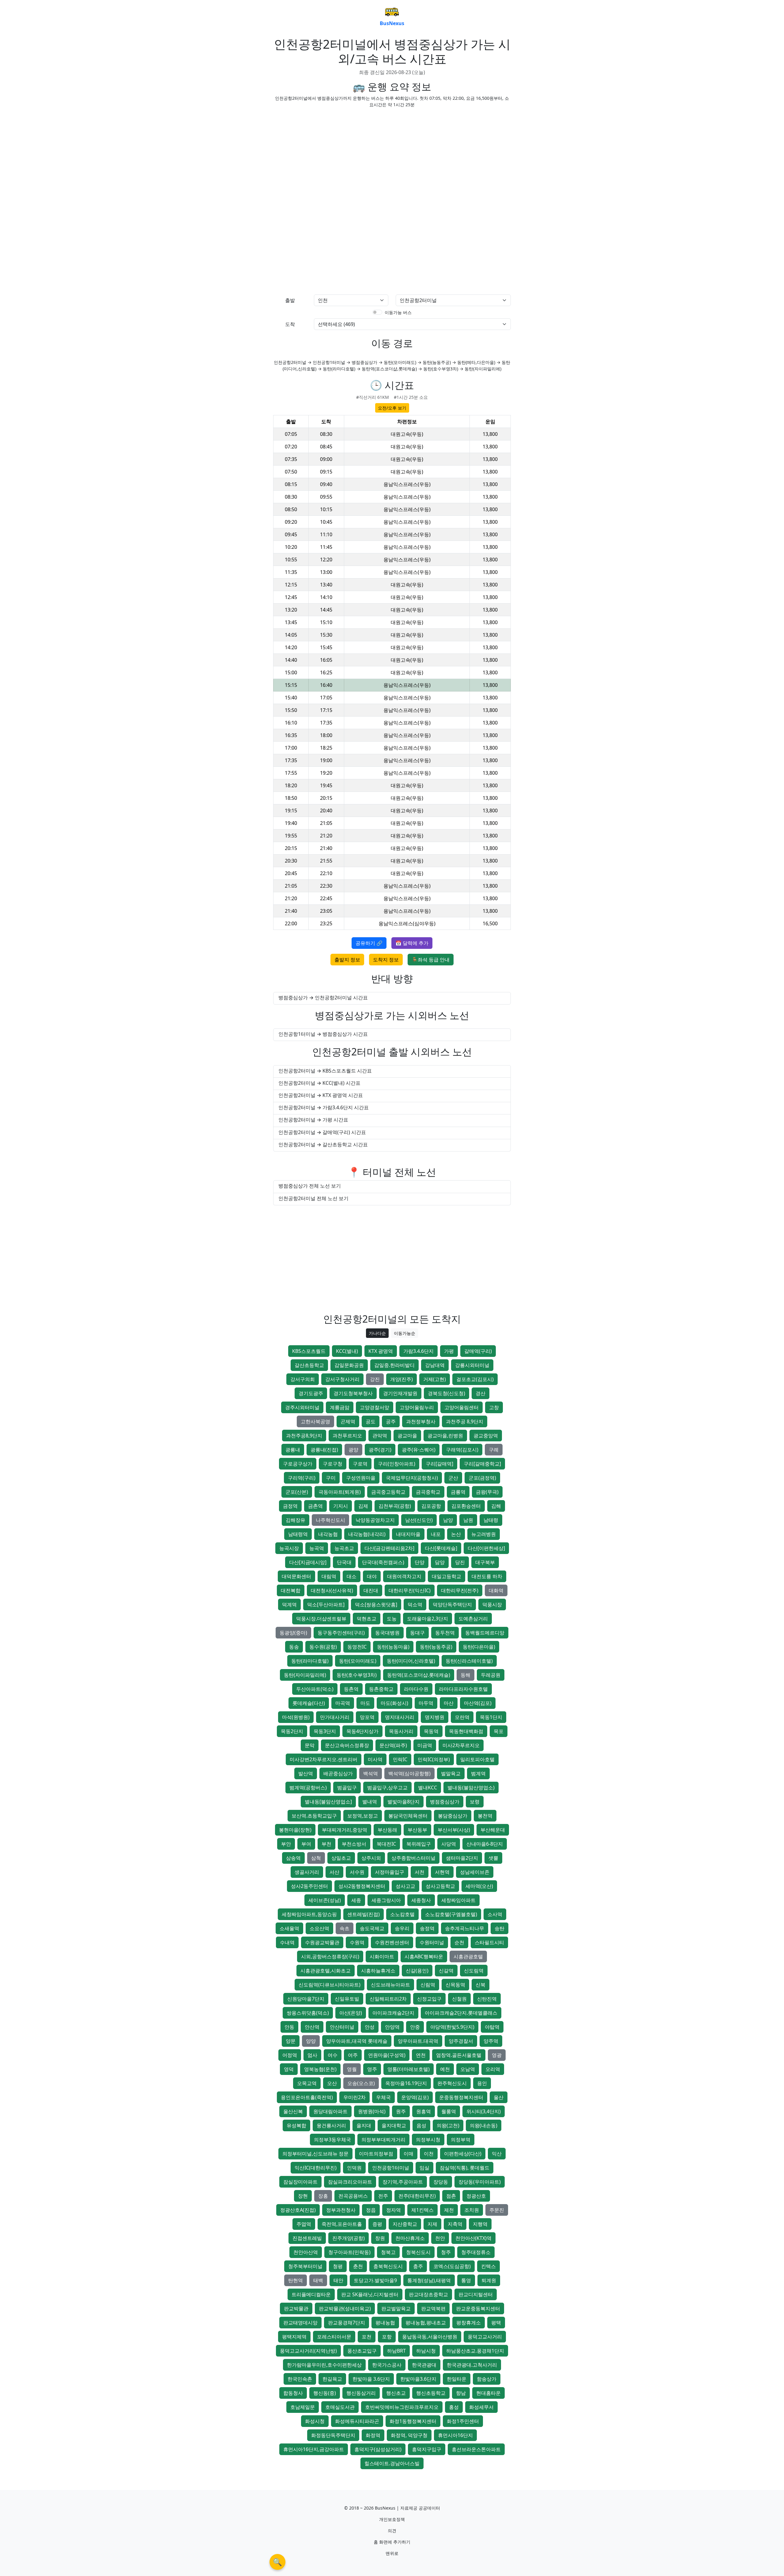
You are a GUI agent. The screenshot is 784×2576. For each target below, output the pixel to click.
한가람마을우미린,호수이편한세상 (324, 2365)
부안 (286, 1844)
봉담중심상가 (453, 1816)
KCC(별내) (347, 1351)
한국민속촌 (300, 2379)
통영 (466, 2280)
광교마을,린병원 (445, 1436)
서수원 (357, 1872)
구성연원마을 (361, 1478)
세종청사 (421, 1900)
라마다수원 (416, 1689)
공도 (371, 1421)
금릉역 (458, 1492)
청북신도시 (418, 2252)
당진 (460, 1562)
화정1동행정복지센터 (413, 2421)
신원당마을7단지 (306, 1999)
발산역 (306, 1773)
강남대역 (435, 1365)
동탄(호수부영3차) (357, 1675)
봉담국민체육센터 (408, 1816)
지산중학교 (405, 2224)
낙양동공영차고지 (375, 1520)
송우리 (402, 1928)
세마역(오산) (479, 1886)
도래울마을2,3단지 (428, 1619)
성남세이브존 (475, 1872)
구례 (494, 1450)
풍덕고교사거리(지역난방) (308, 2351)
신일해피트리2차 (388, 1999)
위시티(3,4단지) (484, 2111)
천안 (440, 2238)
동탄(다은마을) (479, 1647)
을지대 (364, 2125)
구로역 (360, 1464)
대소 (352, 1576)
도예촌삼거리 (473, 1619)
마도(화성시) (394, 1703)
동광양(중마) (293, 1633)
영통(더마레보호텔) (409, 2069)
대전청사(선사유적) (332, 1590)
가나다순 (377, 1333)
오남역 (468, 2069)
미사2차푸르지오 (461, 1745)
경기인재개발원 (400, 1393)
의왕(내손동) (484, 2125)
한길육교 (332, 2379)
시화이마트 (382, 1956)
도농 (392, 1619)
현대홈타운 (488, 2393)
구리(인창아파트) (397, 1464)
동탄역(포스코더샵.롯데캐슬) (419, 1675)
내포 (436, 1534)
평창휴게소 (469, 2323)
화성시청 (315, 2421)
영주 (372, 2069)
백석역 (371, 1773)
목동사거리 (401, 1731)
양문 (291, 2041)
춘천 (358, 2266)
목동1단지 (491, 1717)
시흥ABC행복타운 (424, 1956)
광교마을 (407, 1436)
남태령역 (298, 1534)
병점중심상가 (445, 1802)
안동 (289, 2027)
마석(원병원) (296, 1717)
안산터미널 (342, 2027)
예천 (445, 2069)
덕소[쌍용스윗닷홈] (376, 1604)
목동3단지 (325, 1731)
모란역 (462, 1717)
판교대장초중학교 (428, 2294)
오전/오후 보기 (392, 408)
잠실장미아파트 (300, 2182)
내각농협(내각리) (367, 1534)
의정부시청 (428, 2140)
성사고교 (405, 1886)
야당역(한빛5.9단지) (452, 2027)
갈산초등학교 (309, 1365)
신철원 (459, 1999)
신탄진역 (487, 1999)
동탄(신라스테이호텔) (469, 1661)
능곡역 (317, 1548)
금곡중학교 (428, 1492)
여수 (333, 2055)
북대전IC (386, 1844)
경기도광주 (311, 1393)
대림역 (329, 1576)
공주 (391, 1421)
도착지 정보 (386, 960)
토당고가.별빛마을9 (375, 2280)
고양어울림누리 (417, 1407)
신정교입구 (429, 1999)
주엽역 (304, 2224)
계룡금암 (340, 1407)
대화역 (496, 1590)
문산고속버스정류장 (347, 1745)
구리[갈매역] (439, 1464)
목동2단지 (292, 1731)
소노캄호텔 (402, 1914)
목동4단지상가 (362, 1731)
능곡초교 (344, 1548)
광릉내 (293, 1450)
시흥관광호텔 (468, 1956)
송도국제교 (372, 1928)
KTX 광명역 (381, 1351)
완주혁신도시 (452, 2083)
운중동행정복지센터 (461, 2097)
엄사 (312, 2055)
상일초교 (341, 1858)
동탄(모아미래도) (358, 1661)
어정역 (290, 2055)
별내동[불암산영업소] (328, 1802)
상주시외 (371, 1858)
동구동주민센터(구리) (341, 1633)
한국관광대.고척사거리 (472, 2365)
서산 (334, 1872)
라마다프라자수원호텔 (463, 1689)
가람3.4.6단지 (418, 1351)
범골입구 (347, 1788)
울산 (499, 2097)
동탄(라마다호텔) (310, 1661)
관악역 (380, 1436)
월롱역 (449, 2111)
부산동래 (387, 1830)
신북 (481, 1985)
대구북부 (485, 1562)
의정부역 (461, 2140)
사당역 (449, 1844)
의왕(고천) (448, 2125)
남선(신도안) (419, 1520)
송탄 (499, 1928)
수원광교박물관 (322, 1942)
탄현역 (296, 2280)
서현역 (442, 1872)
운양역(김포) (415, 2097)
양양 (311, 2041)
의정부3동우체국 (332, 2140)
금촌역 (315, 1506)
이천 (429, 2154)
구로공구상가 (298, 1464)
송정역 (427, 1928)
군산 (453, 1478)
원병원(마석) (372, 2111)
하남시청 (426, 2351)
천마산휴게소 (410, 2238)
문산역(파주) (393, 1745)
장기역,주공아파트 (403, 2182)
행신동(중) (325, 2393)
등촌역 (351, 1689)
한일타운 (457, 2379)
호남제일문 (303, 2407)
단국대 (344, 1562)
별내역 (370, 1802)
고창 (494, 1407)
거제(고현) (435, 1379)
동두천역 (445, 1633)
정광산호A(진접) (298, 2210)
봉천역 (485, 1816)
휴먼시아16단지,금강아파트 (314, 2449)
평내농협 (385, 2323)
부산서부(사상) (454, 1830)
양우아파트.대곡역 (418, 2041)
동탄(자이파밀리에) (305, 1675)
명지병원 (435, 1717)
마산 (449, 1703)
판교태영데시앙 (300, 2323)
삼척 (316, 1858)
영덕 (289, 2069)
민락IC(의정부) (434, 1759)
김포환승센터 (466, 1506)
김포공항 (431, 1506)
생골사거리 (307, 1872)
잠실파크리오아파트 (350, 2182)
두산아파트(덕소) (315, 1689)
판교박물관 (296, 2308)
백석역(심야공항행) (409, 1773)
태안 (338, 2280)
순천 (459, 1942)
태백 (318, 2280)
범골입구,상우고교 (387, 1788)
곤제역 (348, 1421)
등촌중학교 (381, 1689)
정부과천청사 (341, 2210)
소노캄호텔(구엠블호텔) (451, 1914)
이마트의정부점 (376, 2154)
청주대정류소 (476, 2252)
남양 (448, 1520)
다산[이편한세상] (486, 1548)
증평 (377, 2224)
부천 (326, 1844)
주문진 (497, 2210)
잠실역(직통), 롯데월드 (465, 2168)
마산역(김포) (478, 1703)
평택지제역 (294, 2337)
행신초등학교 (431, 2393)
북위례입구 (419, 1844)
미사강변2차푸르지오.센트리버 (324, 1759)
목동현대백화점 (466, 1731)
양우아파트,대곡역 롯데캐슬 (357, 2041)
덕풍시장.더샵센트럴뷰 (321, 1619)
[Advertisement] (392, 155)
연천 (421, 2055)
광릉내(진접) (324, 1450)
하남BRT (396, 2351)
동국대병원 (387, 1633)
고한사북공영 (315, 1421)
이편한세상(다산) (463, 2154)
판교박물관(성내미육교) (345, 2308)
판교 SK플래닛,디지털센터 (370, 2294)
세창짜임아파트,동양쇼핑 (309, 1914)
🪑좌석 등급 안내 (431, 960)
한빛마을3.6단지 (418, 2379)
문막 (310, 1745)
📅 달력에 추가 (412, 943)
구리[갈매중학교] (482, 1464)
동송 (294, 1647)
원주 (401, 2111)
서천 (420, 1872)
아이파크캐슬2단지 (393, 2013)
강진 (375, 1379)
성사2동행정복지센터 (362, 1886)
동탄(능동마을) (393, 1647)
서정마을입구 (390, 1872)
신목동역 (455, 1985)
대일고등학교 (447, 1576)
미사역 (375, 1759)
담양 (440, 1562)
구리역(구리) (302, 1478)
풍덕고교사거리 (485, 2337)
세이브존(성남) (325, 1900)
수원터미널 (432, 1942)
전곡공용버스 (353, 2196)
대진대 (371, 1590)
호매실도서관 (340, 2407)
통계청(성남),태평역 (429, 2280)
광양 (353, 1450)
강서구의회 (303, 1379)
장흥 (323, 2196)
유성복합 (296, 2125)
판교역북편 (433, 2308)
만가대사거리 (335, 1717)
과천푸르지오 (347, 1436)
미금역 (425, 1745)
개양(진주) (401, 1379)
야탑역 (492, 2027)
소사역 (495, 1914)
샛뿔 (493, 1858)
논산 (456, 1534)
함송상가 (487, 2379)
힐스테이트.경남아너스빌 (392, 2463)
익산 (497, 2154)
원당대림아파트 (330, 2111)
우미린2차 (354, 2097)
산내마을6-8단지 (485, 1844)
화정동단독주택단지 (333, 2435)
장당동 (441, 2182)
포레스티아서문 (334, 2337)
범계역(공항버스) (308, 1788)
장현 (303, 2196)
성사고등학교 (440, 1886)
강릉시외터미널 (472, 1365)
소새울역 (289, 1928)
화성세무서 (481, 2407)
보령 (475, 1802)
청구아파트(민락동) (349, 2252)
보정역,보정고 (363, 1816)
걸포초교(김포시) (475, 1379)
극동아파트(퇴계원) (340, 1492)
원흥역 (424, 2111)
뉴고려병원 (484, 1534)
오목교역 (307, 2083)
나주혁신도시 (330, 1520)
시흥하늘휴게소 (378, 1971)
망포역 (367, 1717)
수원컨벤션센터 (392, 1942)
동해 (466, 1675)
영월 (352, 2069)
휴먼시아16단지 (455, 2435)
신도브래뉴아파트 (390, 1985)
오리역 (493, 2069)
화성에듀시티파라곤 (357, 2421)
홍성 (454, 2407)
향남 (461, 2393)
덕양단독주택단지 (452, 1604)
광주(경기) (380, 1450)
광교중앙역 (486, 1436)
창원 (380, 2238)
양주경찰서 (461, 2041)
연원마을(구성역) (387, 2055)
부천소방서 (354, 1844)
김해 (496, 1506)
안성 (370, 2027)
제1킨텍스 (422, 2210)
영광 (497, 2055)
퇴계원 (489, 2280)
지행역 (480, 2224)
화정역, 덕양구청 (409, 2435)
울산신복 (293, 2111)
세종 (356, 1900)
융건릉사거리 (331, 2125)
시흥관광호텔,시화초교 (326, 1971)
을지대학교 (394, 2125)
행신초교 (396, 2393)
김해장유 (296, 1520)
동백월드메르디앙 (485, 1633)
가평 (449, 1351)
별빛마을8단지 (403, 1802)
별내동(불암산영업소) (471, 1788)
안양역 (392, 2027)
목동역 (431, 1731)
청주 (446, 2252)
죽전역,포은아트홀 (342, 2224)
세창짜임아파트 (458, 1900)
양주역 (491, 2041)
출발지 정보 (347, 960)
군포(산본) (297, 1492)
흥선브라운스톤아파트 (476, 2449)
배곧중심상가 (338, 1773)
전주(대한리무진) (417, 2196)
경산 (481, 1393)
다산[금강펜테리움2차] (389, 1548)
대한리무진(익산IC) (410, 1590)
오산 (332, 2083)
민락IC (400, 1759)
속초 (345, 1928)
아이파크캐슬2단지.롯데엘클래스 (461, 2013)
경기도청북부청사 (353, 1393)
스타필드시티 (489, 1942)
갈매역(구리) (478, 1351)
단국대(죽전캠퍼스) (383, 1562)
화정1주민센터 (463, 2421)
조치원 (472, 2210)
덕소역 (415, 1604)
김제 (363, 1506)
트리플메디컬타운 (311, 2294)
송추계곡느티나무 (465, 1928)
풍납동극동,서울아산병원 (430, 2337)
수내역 (287, 1942)
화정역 (373, 2435)
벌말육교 (451, 1773)
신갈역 (446, 1971)
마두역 (426, 1703)
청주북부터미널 (305, 2266)
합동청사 (293, 2393)
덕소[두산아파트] (326, 1604)
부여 (306, 1844)
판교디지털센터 (476, 2294)
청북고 (388, 2252)
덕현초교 (367, 1619)
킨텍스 (488, 2266)
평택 (496, 2323)
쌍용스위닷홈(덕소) (308, 2013)
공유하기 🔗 (369, 943)
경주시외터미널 (302, 1407)
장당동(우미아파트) (480, 2182)
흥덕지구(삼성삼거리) (378, 2449)
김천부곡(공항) (395, 1506)
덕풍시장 (492, 1604)
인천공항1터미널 (391, 2168)
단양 (420, 1562)
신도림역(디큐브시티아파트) (330, 1985)
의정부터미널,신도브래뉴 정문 (315, 2154)
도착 (290, 324)
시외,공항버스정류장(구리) (330, 1956)
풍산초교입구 (362, 2351)
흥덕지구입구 (427, 2449)
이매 (409, 2154)
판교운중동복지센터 (478, 2308)
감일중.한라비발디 (394, 1365)
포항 (387, 2337)
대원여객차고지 (404, 1576)
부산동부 (417, 1830)
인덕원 (354, 2168)
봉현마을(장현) (295, 1830)
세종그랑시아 (386, 1900)
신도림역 (474, 1971)
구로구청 (333, 1464)
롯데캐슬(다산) (309, 1703)
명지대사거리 (400, 1717)
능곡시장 (289, 1548)
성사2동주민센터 (309, 1886)
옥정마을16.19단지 (406, 2083)
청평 (338, 2266)
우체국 (383, 2097)
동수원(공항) (323, 1647)
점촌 (451, 2196)
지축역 (455, 2224)
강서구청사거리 (342, 1379)
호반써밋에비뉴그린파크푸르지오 (402, 2407)
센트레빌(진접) (364, 1914)
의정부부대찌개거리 (383, 2140)
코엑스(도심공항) (452, 2266)
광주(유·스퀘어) (419, 1450)
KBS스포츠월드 (309, 1351)
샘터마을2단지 (462, 1858)
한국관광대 (424, 2365)
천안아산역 (306, 2252)
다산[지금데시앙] (308, 1562)
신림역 (428, 1985)
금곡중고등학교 (388, 1492)
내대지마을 (408, 1534)
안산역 (312, 2027)
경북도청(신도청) (447, 1393)
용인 (482, 2083)
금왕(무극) (487, 1492)
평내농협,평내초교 (426, 2323)
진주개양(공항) (349, 2238)
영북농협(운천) (320, 2069)
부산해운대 (493, 1830)
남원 (468, 1520)
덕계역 (289, 1604)
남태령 (491, 1520)
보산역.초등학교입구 (314, 1816)
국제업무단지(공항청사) (412, 1478)
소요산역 (319, 1928)
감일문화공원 (349, 1365)
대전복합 (291, 1590)
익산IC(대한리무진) (316, 2168)
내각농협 (328, 1534)
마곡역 (343, 1703)
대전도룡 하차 (487, 1576)
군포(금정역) (482, 1478)
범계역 (478, 1773)
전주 (383, 2196)
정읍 (371, 2210)
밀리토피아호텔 (477, 1759)
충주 (418, 2266)
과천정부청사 (421, 1421)
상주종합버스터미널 (413, 1858)
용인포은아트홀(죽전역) (307, 2097)
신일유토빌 (347, 1999)
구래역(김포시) (462, 1450)
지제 (432, 2224)
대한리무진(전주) (460, 1590)
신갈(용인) (417, 1971)
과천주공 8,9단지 (465, 1421)
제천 (449, 2210)
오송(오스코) (361, 2083)
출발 (290, 300)
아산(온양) (351, 2013)
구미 (331, 1478)
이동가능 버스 (398, 312)
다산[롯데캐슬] (441, 1548)
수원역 (357, 1942)
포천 (367, 2337)
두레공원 (491, 1675)
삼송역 (293, 1858)
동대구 (417, 1633)
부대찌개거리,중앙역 (345, 1830)
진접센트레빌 (307, 2238)
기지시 (341, 1506)
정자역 (394, 2210)
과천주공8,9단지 (304, 1436)
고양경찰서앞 (375, 1407)
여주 (353, 2055)
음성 (421, 2125)
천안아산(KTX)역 (473, 2238)
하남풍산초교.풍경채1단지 (475, 2351)
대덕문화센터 (296, 1576)
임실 (424, 2168)
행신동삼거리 (361, 2393)
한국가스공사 (387, 2365)
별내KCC (428, 1788)
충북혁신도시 (388, 2266)
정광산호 (476, 2196)
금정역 (290, 1506)
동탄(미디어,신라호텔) (411, 1661)
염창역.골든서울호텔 (459, 2055)
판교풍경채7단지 (347, 2323)
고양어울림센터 (462, 1407)
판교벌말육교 (396, 2308)
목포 (499, 1731)
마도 (365, 1703)
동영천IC (357, 1647)
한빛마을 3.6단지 (371, 2379)
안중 (415, 2027)
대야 (372, 1576)
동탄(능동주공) (436, 1647)
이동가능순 (405, 1333)
